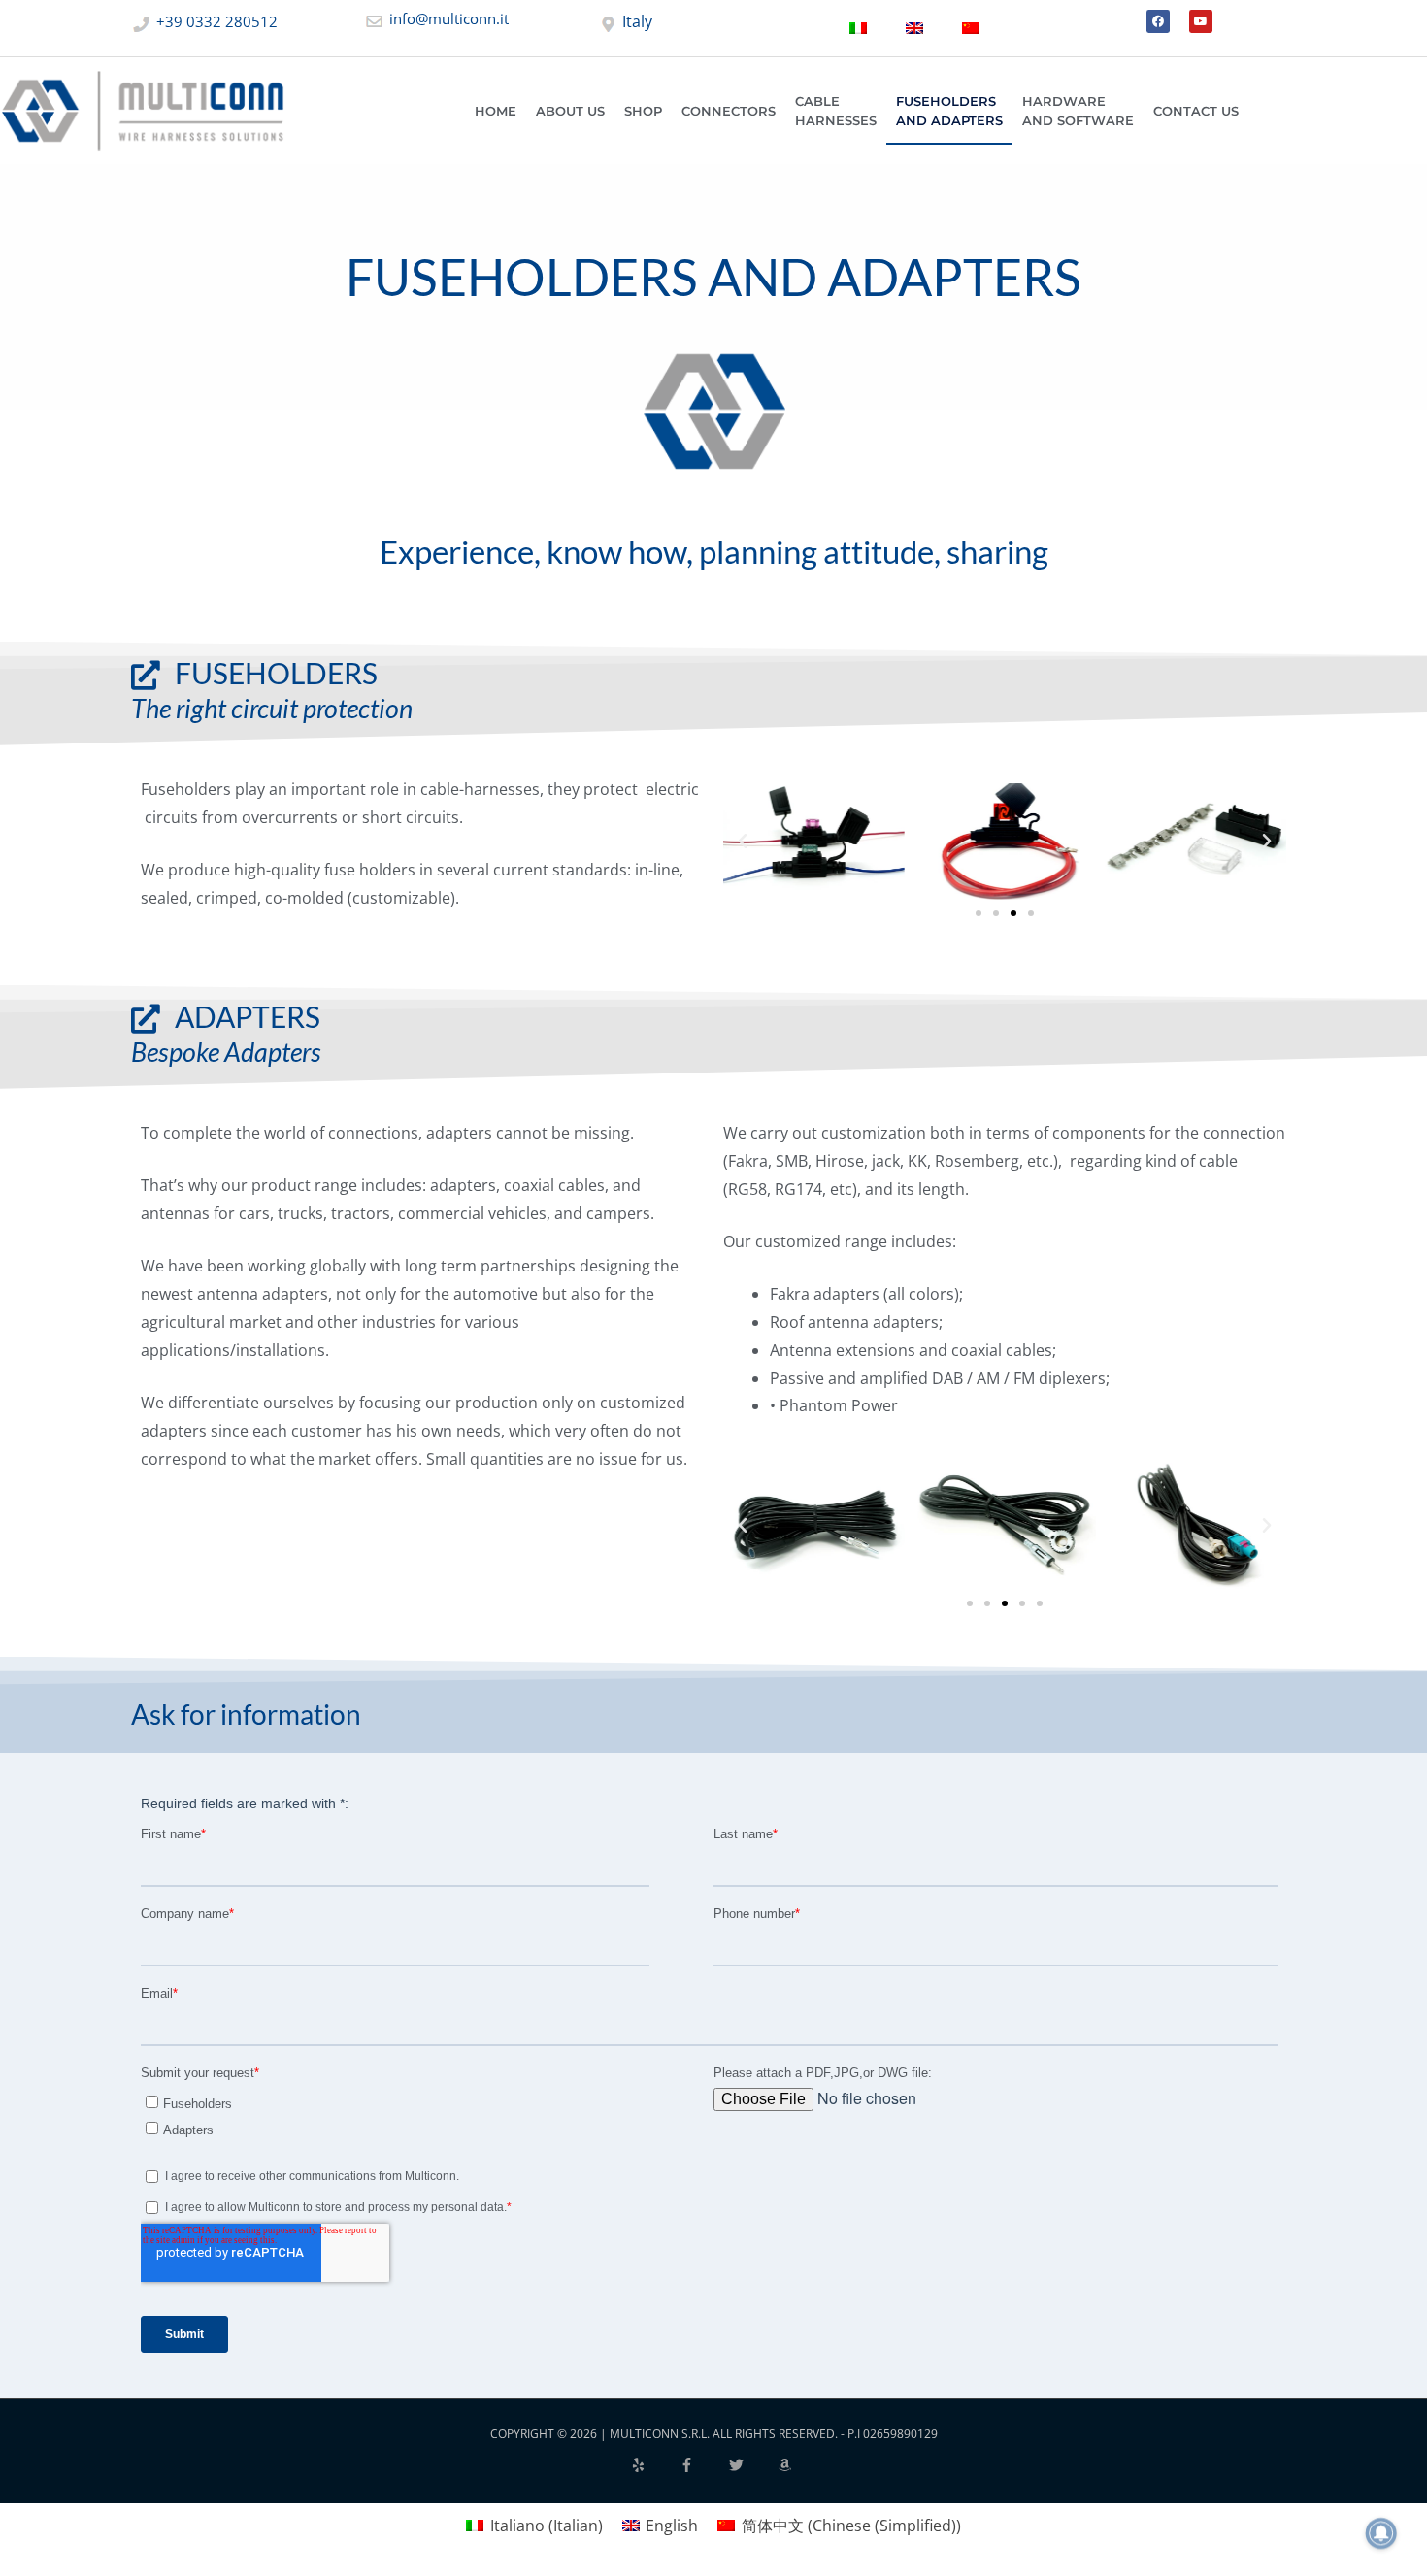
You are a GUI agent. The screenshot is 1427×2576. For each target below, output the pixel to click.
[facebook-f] (703, 2465)
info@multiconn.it (447, 18)
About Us (570, 111)
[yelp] (654, 2465)
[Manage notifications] (1381, 2533)
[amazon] (787, 2465)
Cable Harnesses (836, 111)
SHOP (643, 111)
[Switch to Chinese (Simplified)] (971, 28)
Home (496, 111)
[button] (743, 842)
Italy (635, 21)
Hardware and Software (1078, 111)
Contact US (1196, 111)
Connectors (729, 111)
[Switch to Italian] (858, 28)
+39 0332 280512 (215, 21)
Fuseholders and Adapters (949, 111)
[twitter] (752, 2465)
